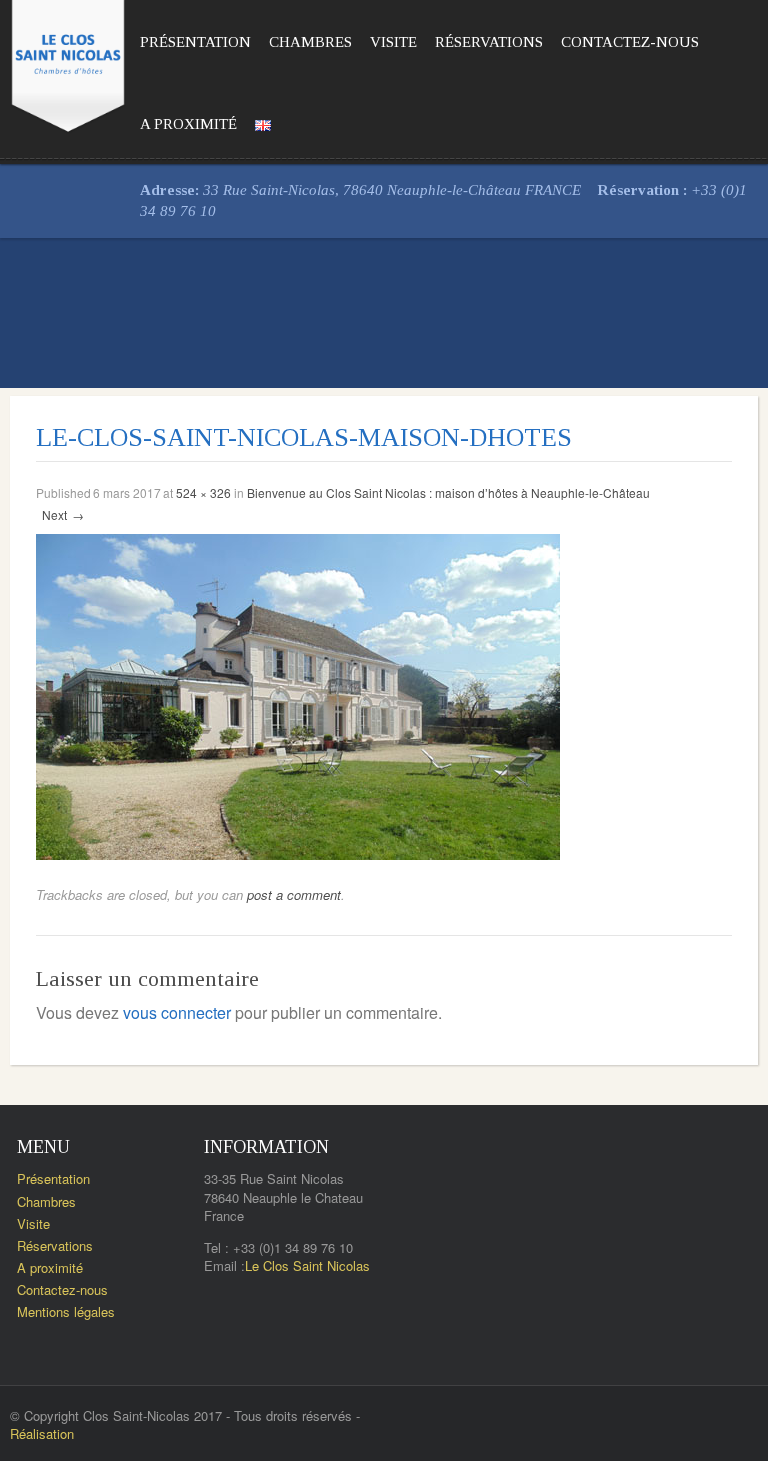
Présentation (195, 42)
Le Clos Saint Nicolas (307, 1265)
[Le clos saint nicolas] (68, 62)
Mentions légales (66, 1311)
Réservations (489, 42)
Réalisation (42, 1433)
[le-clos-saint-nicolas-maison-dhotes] (298, 694)
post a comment (294, 894)
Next (63, 514)
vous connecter (177, 1012)
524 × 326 (203, 492)
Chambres (310, 42)
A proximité (188, 124)
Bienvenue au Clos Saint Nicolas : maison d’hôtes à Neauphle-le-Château (448, 492)
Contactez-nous (630, 42)
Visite (393, 42)
